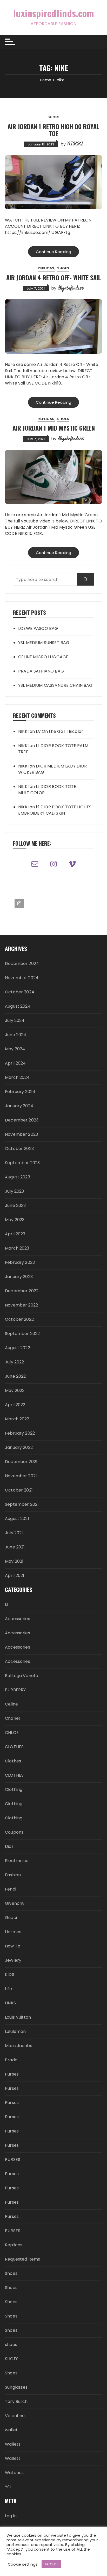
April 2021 (15, 1575)
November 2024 (22, 978)
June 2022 (15, 1376)
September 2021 (22, 1504)
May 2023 (15, 1220)
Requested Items (22, 2259)
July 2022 (14, 1362)
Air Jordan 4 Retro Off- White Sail (54, 277)
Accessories (18, 1619)
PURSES (13, 2160)
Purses (12, 2074)
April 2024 (15, 1063)
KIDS (10, 1975)
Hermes (13, 1932)
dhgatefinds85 (71, 288)
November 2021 (21, 1476)
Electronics (17, 1861)
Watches (14, 2473)
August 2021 (17, 1519)
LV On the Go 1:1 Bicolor (59, 731)
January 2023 (19, 1277)
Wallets (13, 2444)
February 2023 (20, 1262)
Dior (9, 1846)
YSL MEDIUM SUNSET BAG (44, 643)
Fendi (11, 1889)
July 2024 (15, 1020)
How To (13, 1946)
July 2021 (14, 1533)
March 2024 (17, 1077)
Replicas (46, 268)
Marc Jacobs (19, 2046)
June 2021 (15, 1547)
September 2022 (22, 1334)
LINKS (10, 2003)
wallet (11, 2430)
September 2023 (22, 1163)
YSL (8, 2487)
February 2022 (20, 1433)
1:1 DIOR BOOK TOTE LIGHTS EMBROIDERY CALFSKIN (55, 810)
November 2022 (21, 1305)
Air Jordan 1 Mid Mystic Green (54, 428)
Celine (11, 1704)
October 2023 (19, 1149)
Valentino (15, 2416)
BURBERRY (15, 1690)
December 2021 (21, 1462)
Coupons (14, 1832)
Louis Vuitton (18, 2017)
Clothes (13, 1761)
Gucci (11, 1918)
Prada (11, 2060)
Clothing (14, 1789)
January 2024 (19, 1106)
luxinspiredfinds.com (54, 13)
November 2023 (21, 1134)
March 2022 (17, 1419)
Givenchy (15, 1903)
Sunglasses (16, 2387)
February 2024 (20, 1092)
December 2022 (22, 1291)
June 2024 (16, 1035)
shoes (11, 2345)
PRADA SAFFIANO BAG (41, 671)
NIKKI (75, 144)
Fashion (13, 1875)
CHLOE (12, 1733)
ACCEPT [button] (51, 2564)
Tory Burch (16, 2401)
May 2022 (15, 1390)
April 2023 (15, 1234)
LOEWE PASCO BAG (38, 628)
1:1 (7, 1604)
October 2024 (20, 992)
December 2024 (22, 964)
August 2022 (18, 1348)
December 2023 (22, 1120)
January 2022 (19, 1447)
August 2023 (18, 1177)
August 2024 (18, 1006)
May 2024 (15, 1049)
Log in (11, 2516)
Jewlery (13, 1960)
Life (8, 1989)
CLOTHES (14, 1747)
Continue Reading (53, 252)
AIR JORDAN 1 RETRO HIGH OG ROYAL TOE (53, 130)
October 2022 (19, 1319)
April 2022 (15, 1405)
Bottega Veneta (22, 1676)
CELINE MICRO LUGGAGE (43, 657)
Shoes (54, 117)
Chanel (12, 1718)
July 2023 (14, 1191)
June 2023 (15, 1205)
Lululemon (15, 2031)
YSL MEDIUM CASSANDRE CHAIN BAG (55, 685)
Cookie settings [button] (23, 2564)
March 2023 (17, 1248)
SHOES (12, 2359)
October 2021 (19, 1490)
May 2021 (14, 1561)
